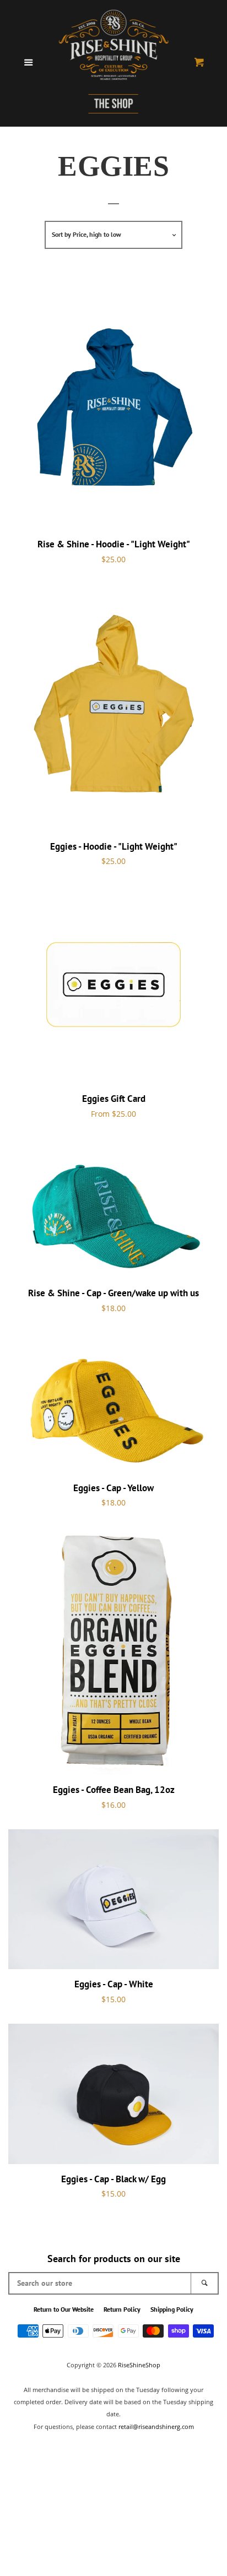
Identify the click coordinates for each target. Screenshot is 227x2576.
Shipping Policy (172, 2309)
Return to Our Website (64, 2309)
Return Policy (122, 2309)
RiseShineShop (139, 2365)
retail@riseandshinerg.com (156, 2426)
